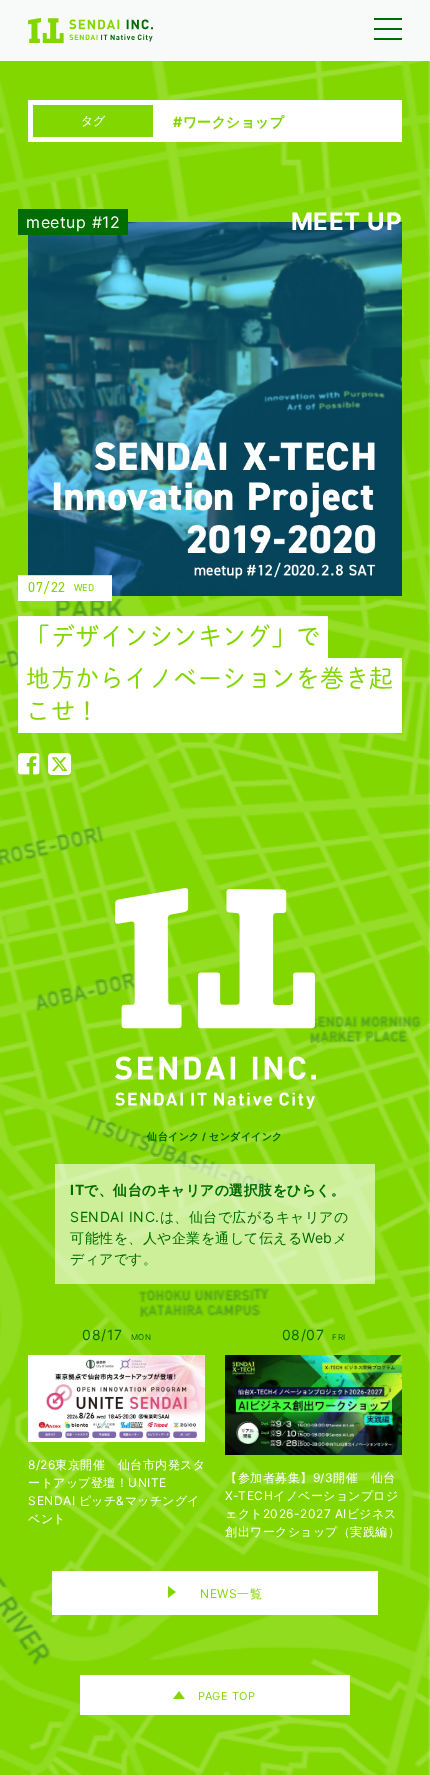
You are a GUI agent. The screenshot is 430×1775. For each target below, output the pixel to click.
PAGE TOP (226, 1696)
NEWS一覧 (231, 1593)
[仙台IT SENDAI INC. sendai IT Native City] (215, 998)
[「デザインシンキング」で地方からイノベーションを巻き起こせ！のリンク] (200, 498)
